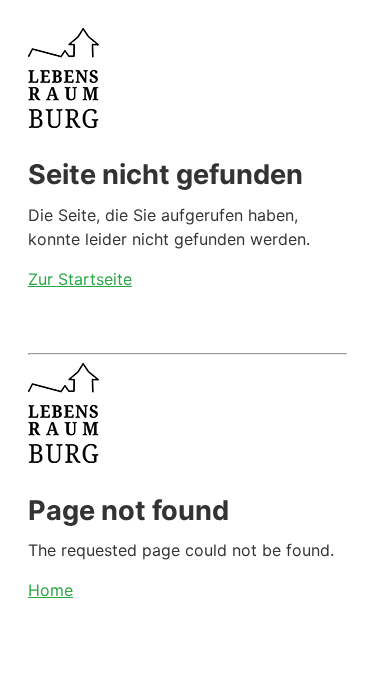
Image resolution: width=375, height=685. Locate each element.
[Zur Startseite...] (63, 122)
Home (50, 590)
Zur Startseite (80, 279)
